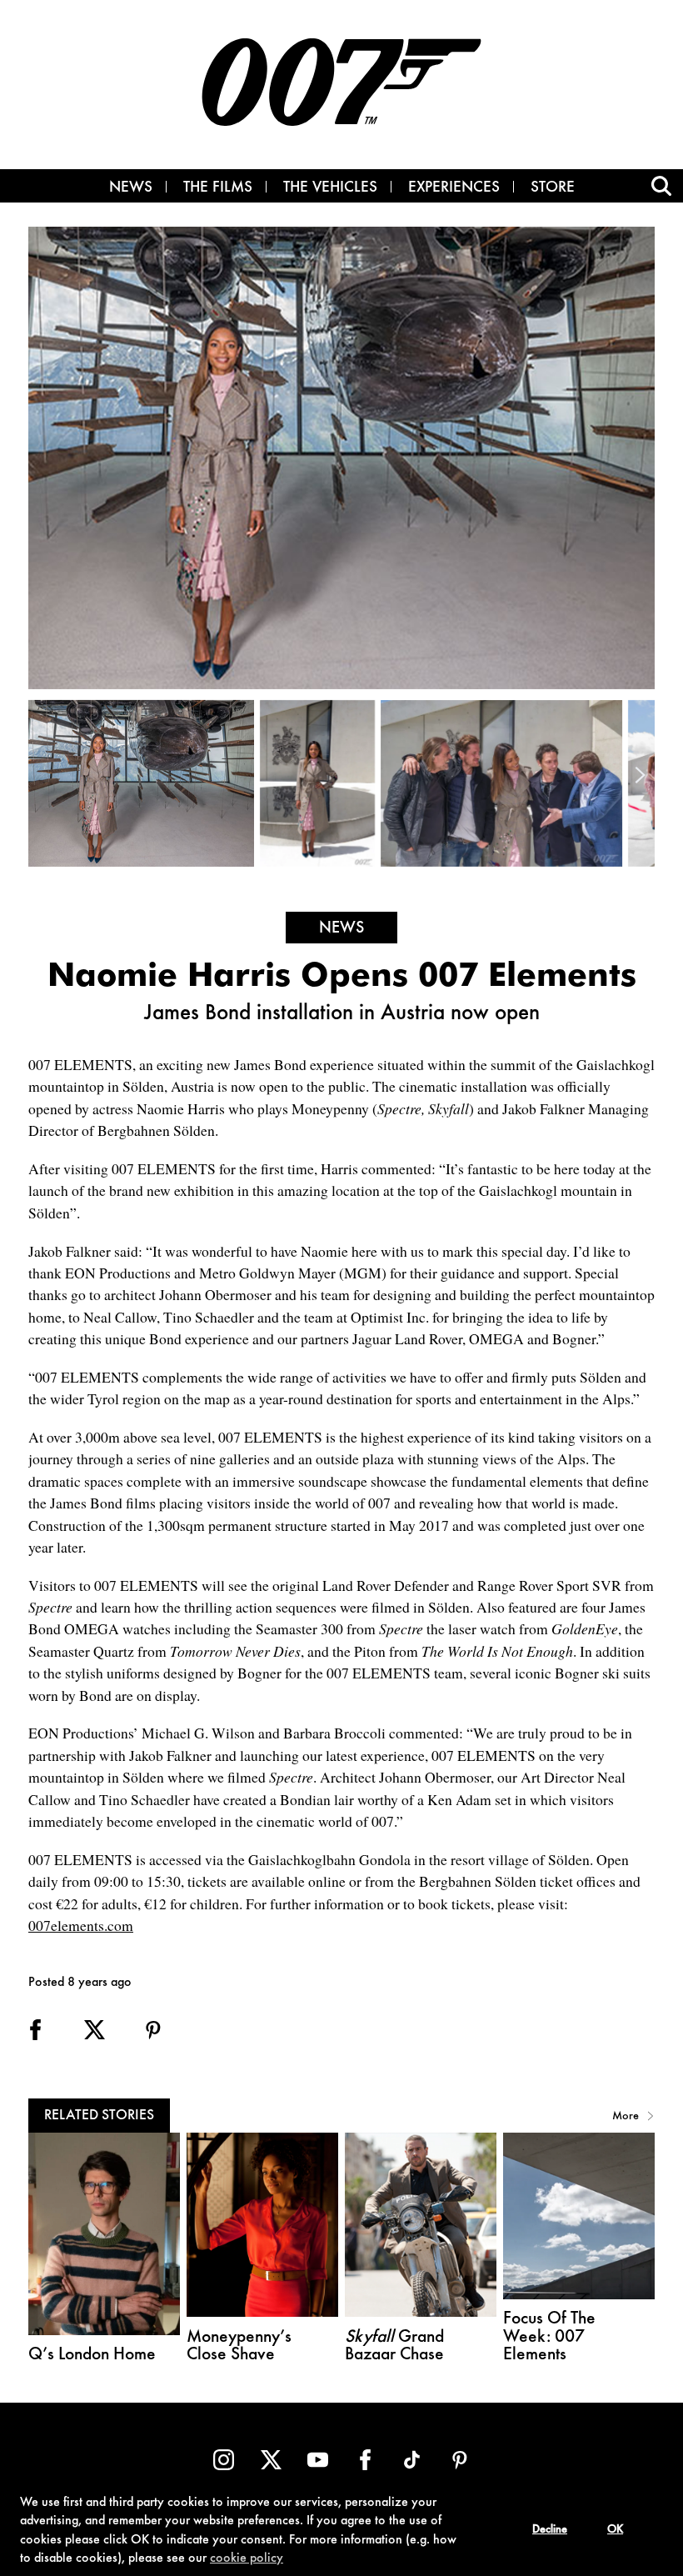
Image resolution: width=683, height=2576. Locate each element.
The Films (218, 188)
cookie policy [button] (247, 2558)
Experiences (454, 188)
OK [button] (615, 2530)
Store (553, 188)
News (131, 188)
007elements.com (81, 1925)
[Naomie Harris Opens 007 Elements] (144, 783)
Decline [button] (550, 2530)
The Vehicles (330, 188)
